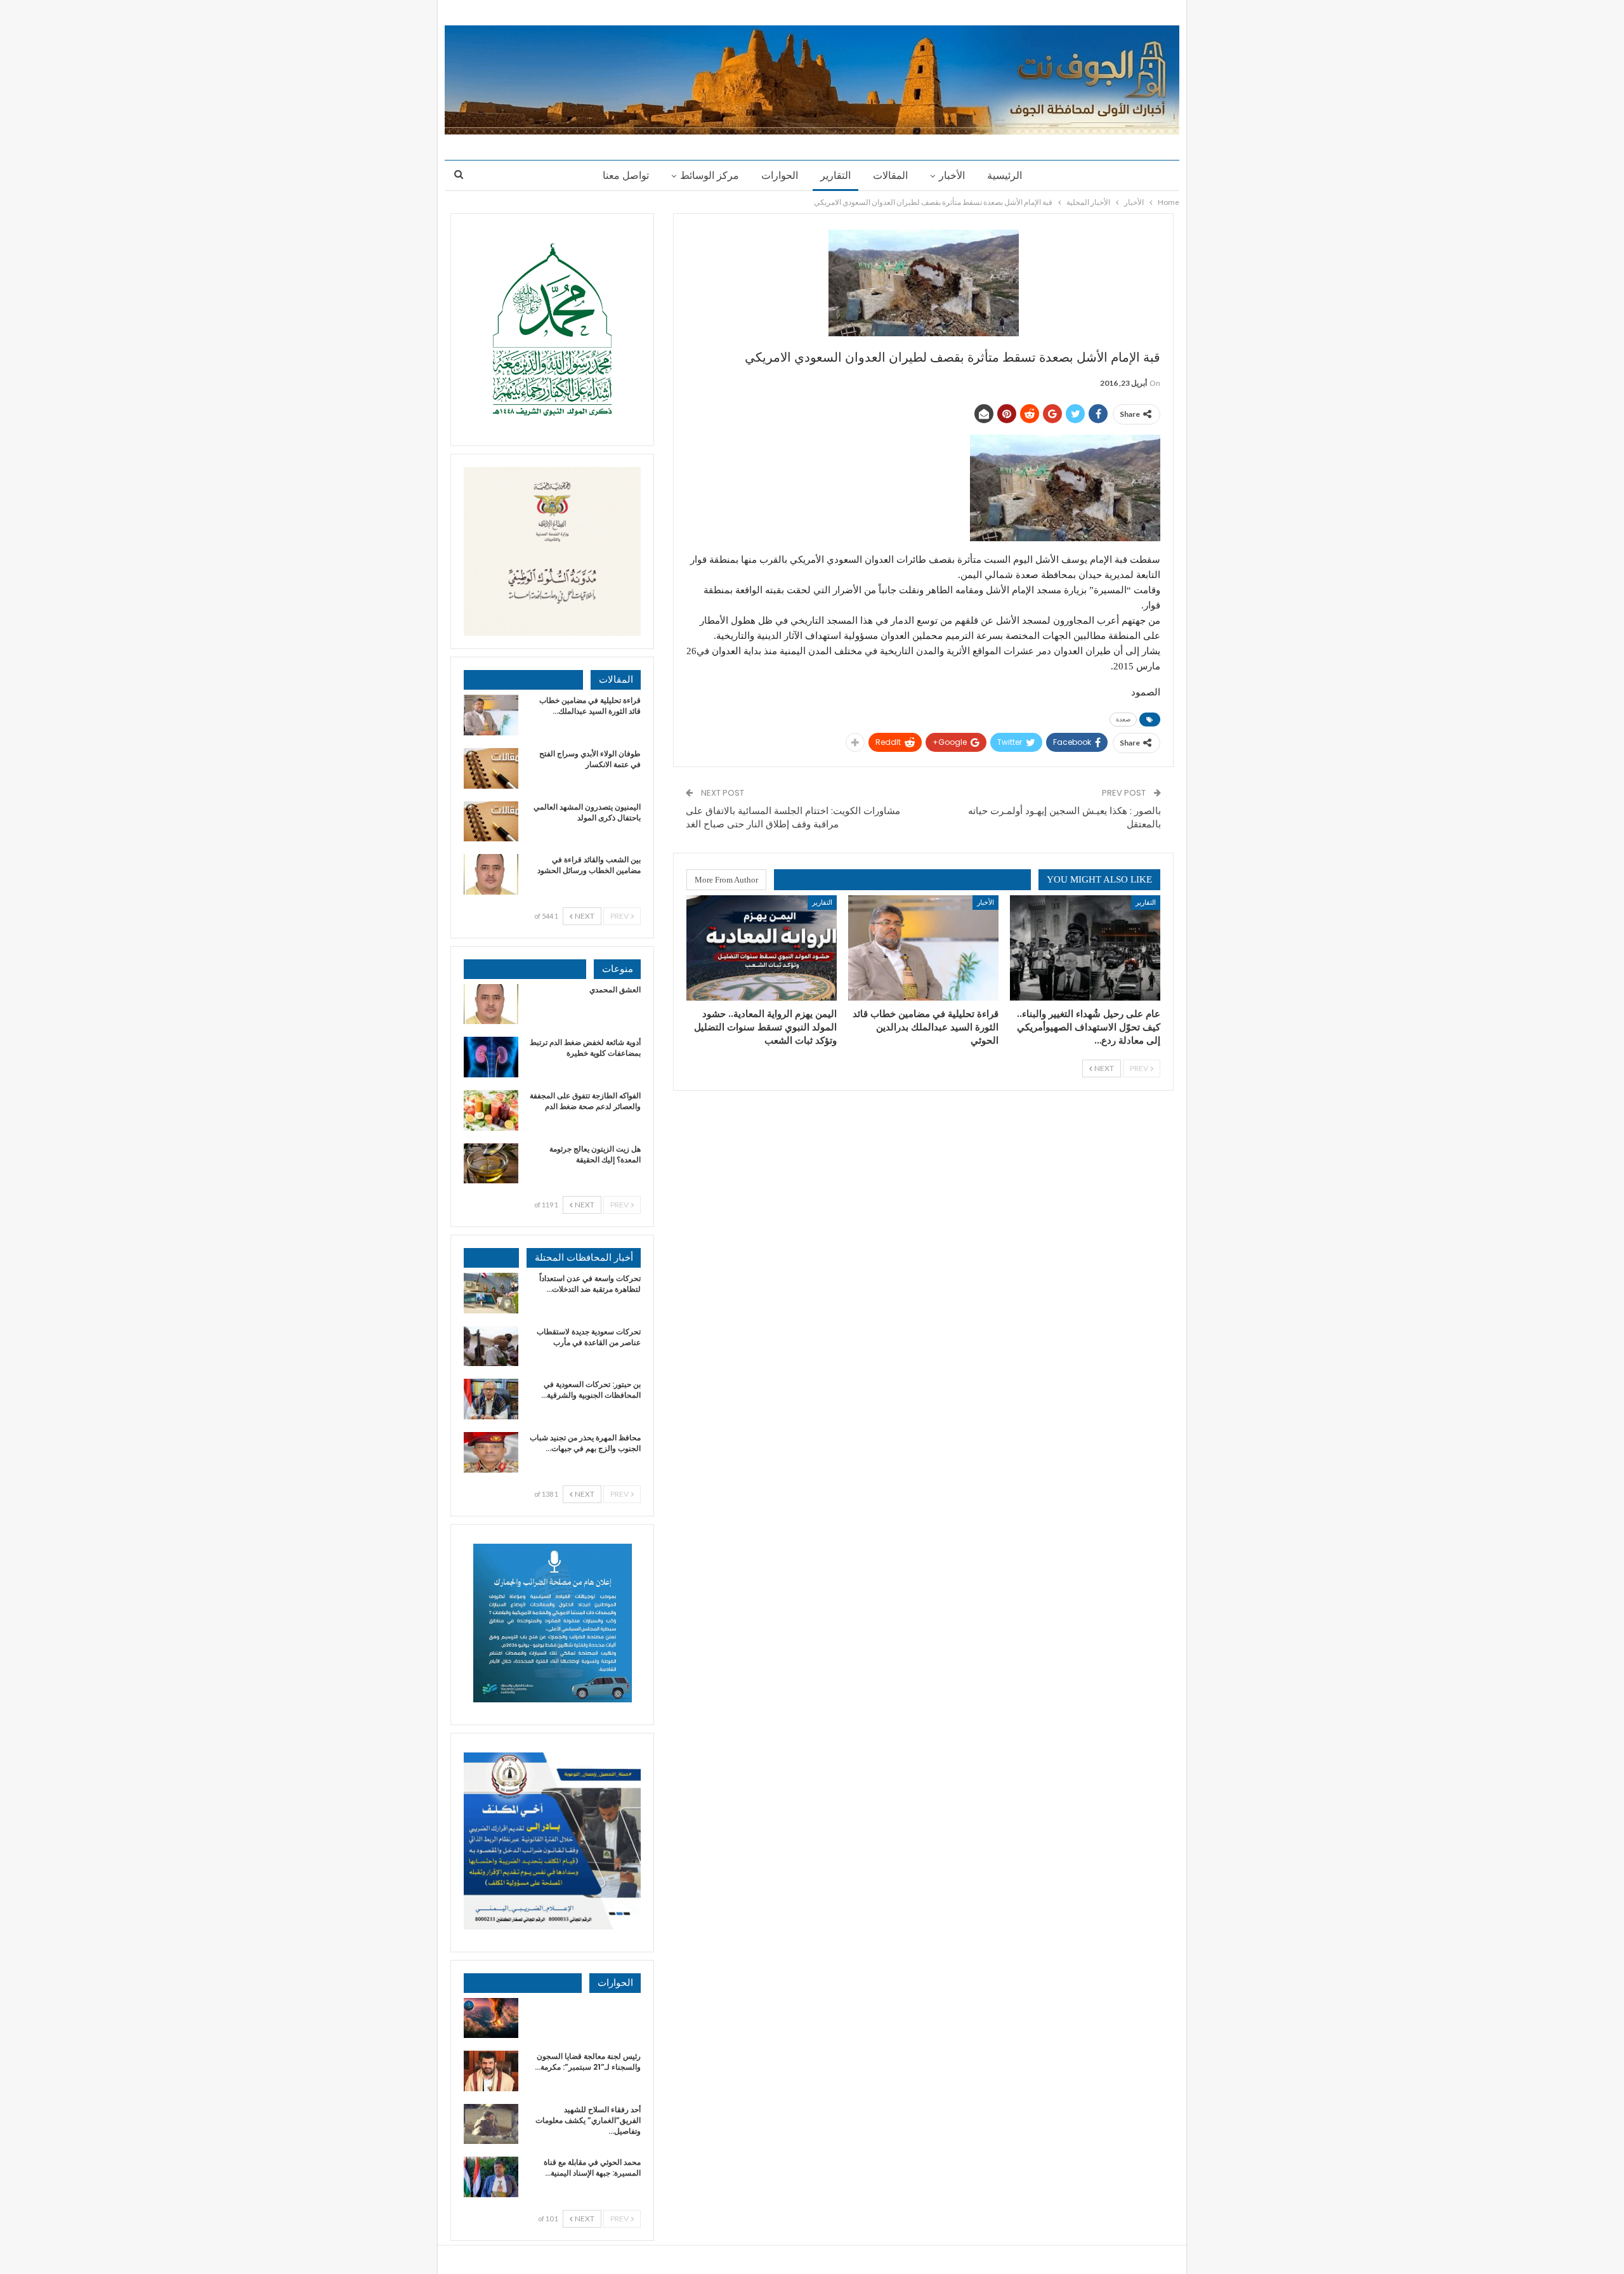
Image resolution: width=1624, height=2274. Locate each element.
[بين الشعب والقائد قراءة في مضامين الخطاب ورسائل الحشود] (491, 874)
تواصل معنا (626, 175)
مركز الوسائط (710, 175)
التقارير (835, 175)
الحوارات (780, 175)
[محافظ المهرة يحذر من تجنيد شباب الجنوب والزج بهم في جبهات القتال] (491, 1452)
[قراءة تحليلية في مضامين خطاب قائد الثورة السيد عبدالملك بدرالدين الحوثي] (923, 948)
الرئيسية (1005, 175)
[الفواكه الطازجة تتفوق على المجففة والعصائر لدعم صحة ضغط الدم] (491, 1110)
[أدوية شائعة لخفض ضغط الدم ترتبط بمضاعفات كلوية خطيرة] (491, 1057)
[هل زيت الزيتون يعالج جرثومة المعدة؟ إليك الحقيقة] (491, 1164)
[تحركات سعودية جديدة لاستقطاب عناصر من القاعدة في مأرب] (491, 1346)
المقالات (890, 175)
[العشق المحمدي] (491, 1004)
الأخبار (952, 175)
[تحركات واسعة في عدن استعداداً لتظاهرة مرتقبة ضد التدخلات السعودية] (491, 1293)
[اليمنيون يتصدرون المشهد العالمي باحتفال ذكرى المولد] (491, 822)
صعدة (1123, 719)
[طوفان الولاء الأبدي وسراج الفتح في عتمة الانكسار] (491, 768)
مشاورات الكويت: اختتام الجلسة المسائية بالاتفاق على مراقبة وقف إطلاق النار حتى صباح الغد (793, 817)
